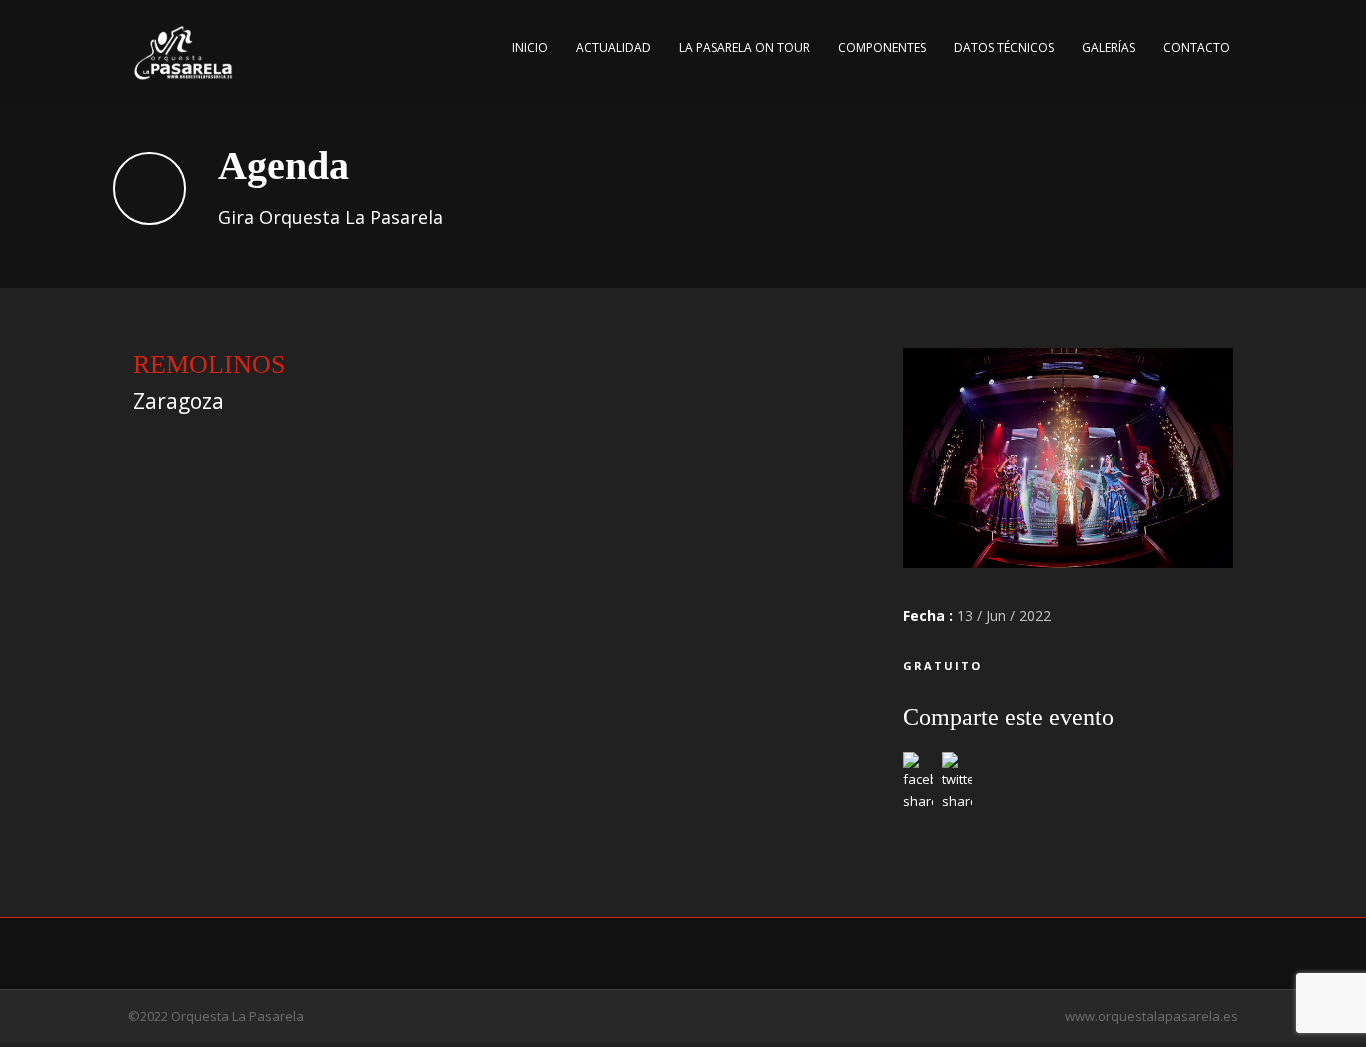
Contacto (1196, 47)
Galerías (1108, 47)
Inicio (530, 47)
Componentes (882, 47)
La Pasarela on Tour (744, 47)
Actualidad (613, 47)
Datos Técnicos (1004, 47)
